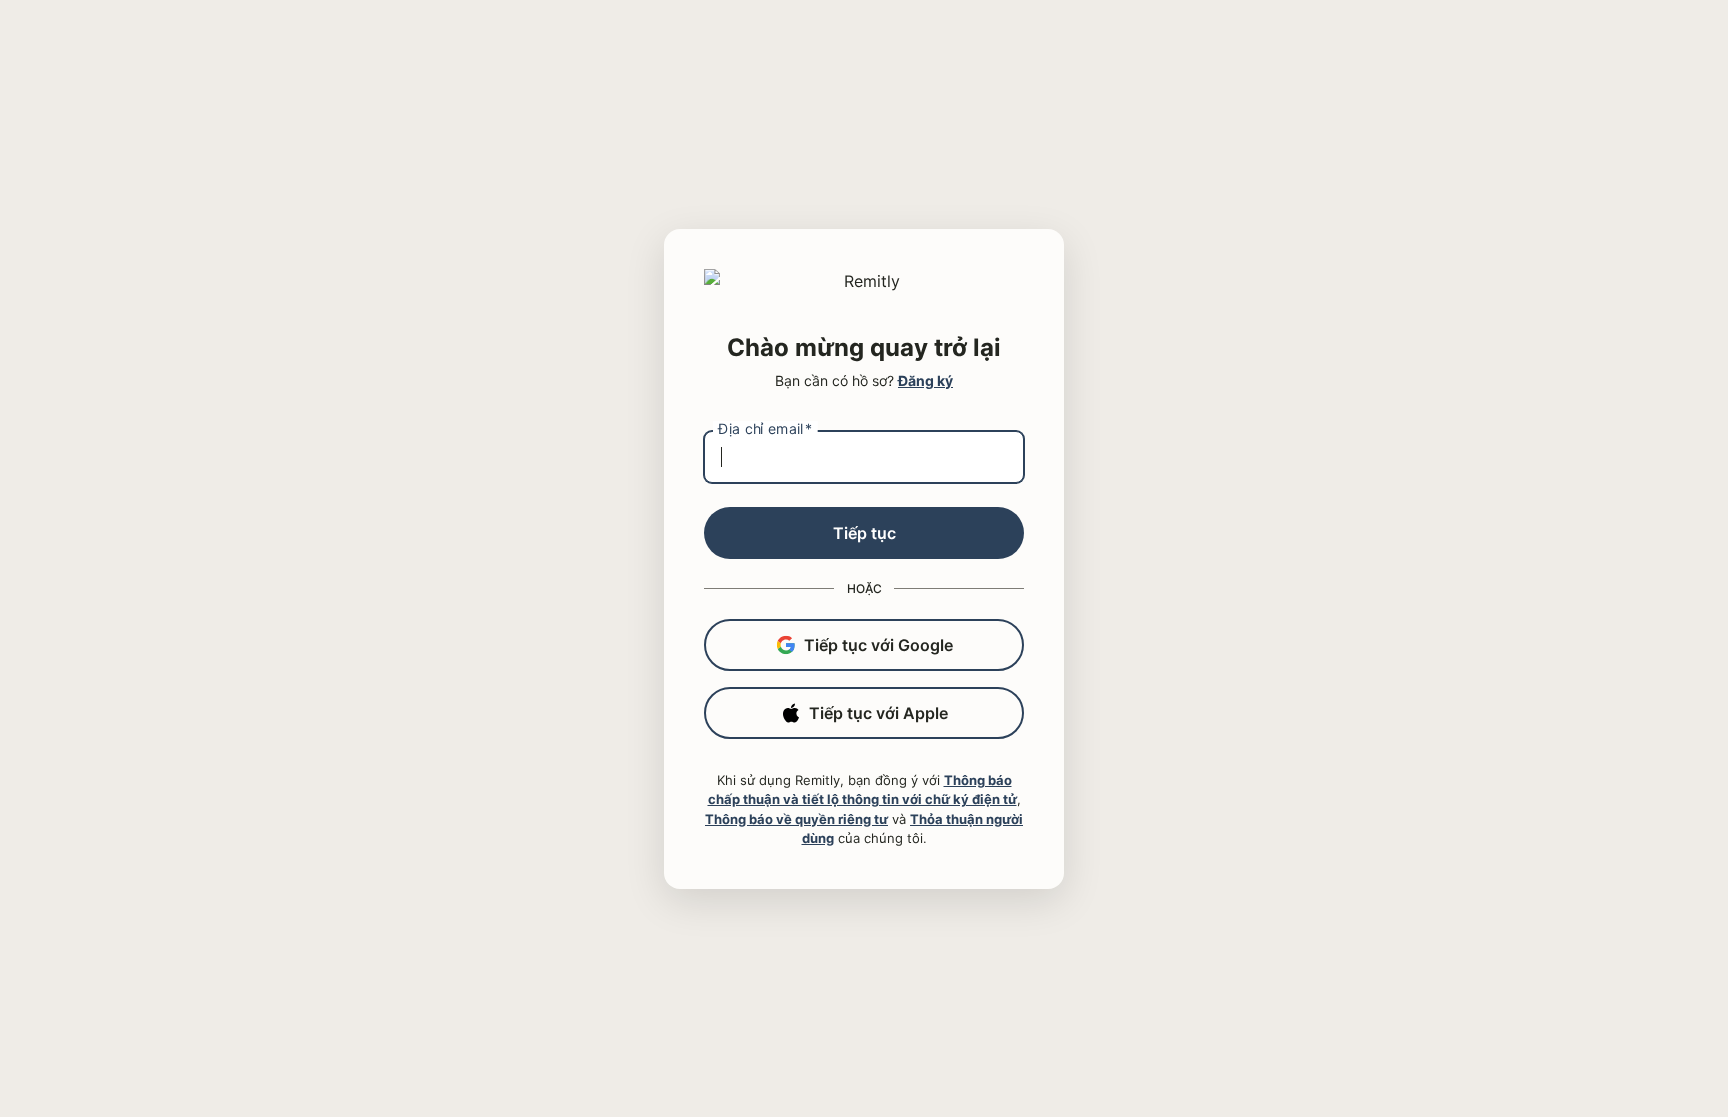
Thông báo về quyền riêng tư (796, 819)
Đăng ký (925, 380)
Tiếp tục (864, 533)
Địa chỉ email (765, 428)
